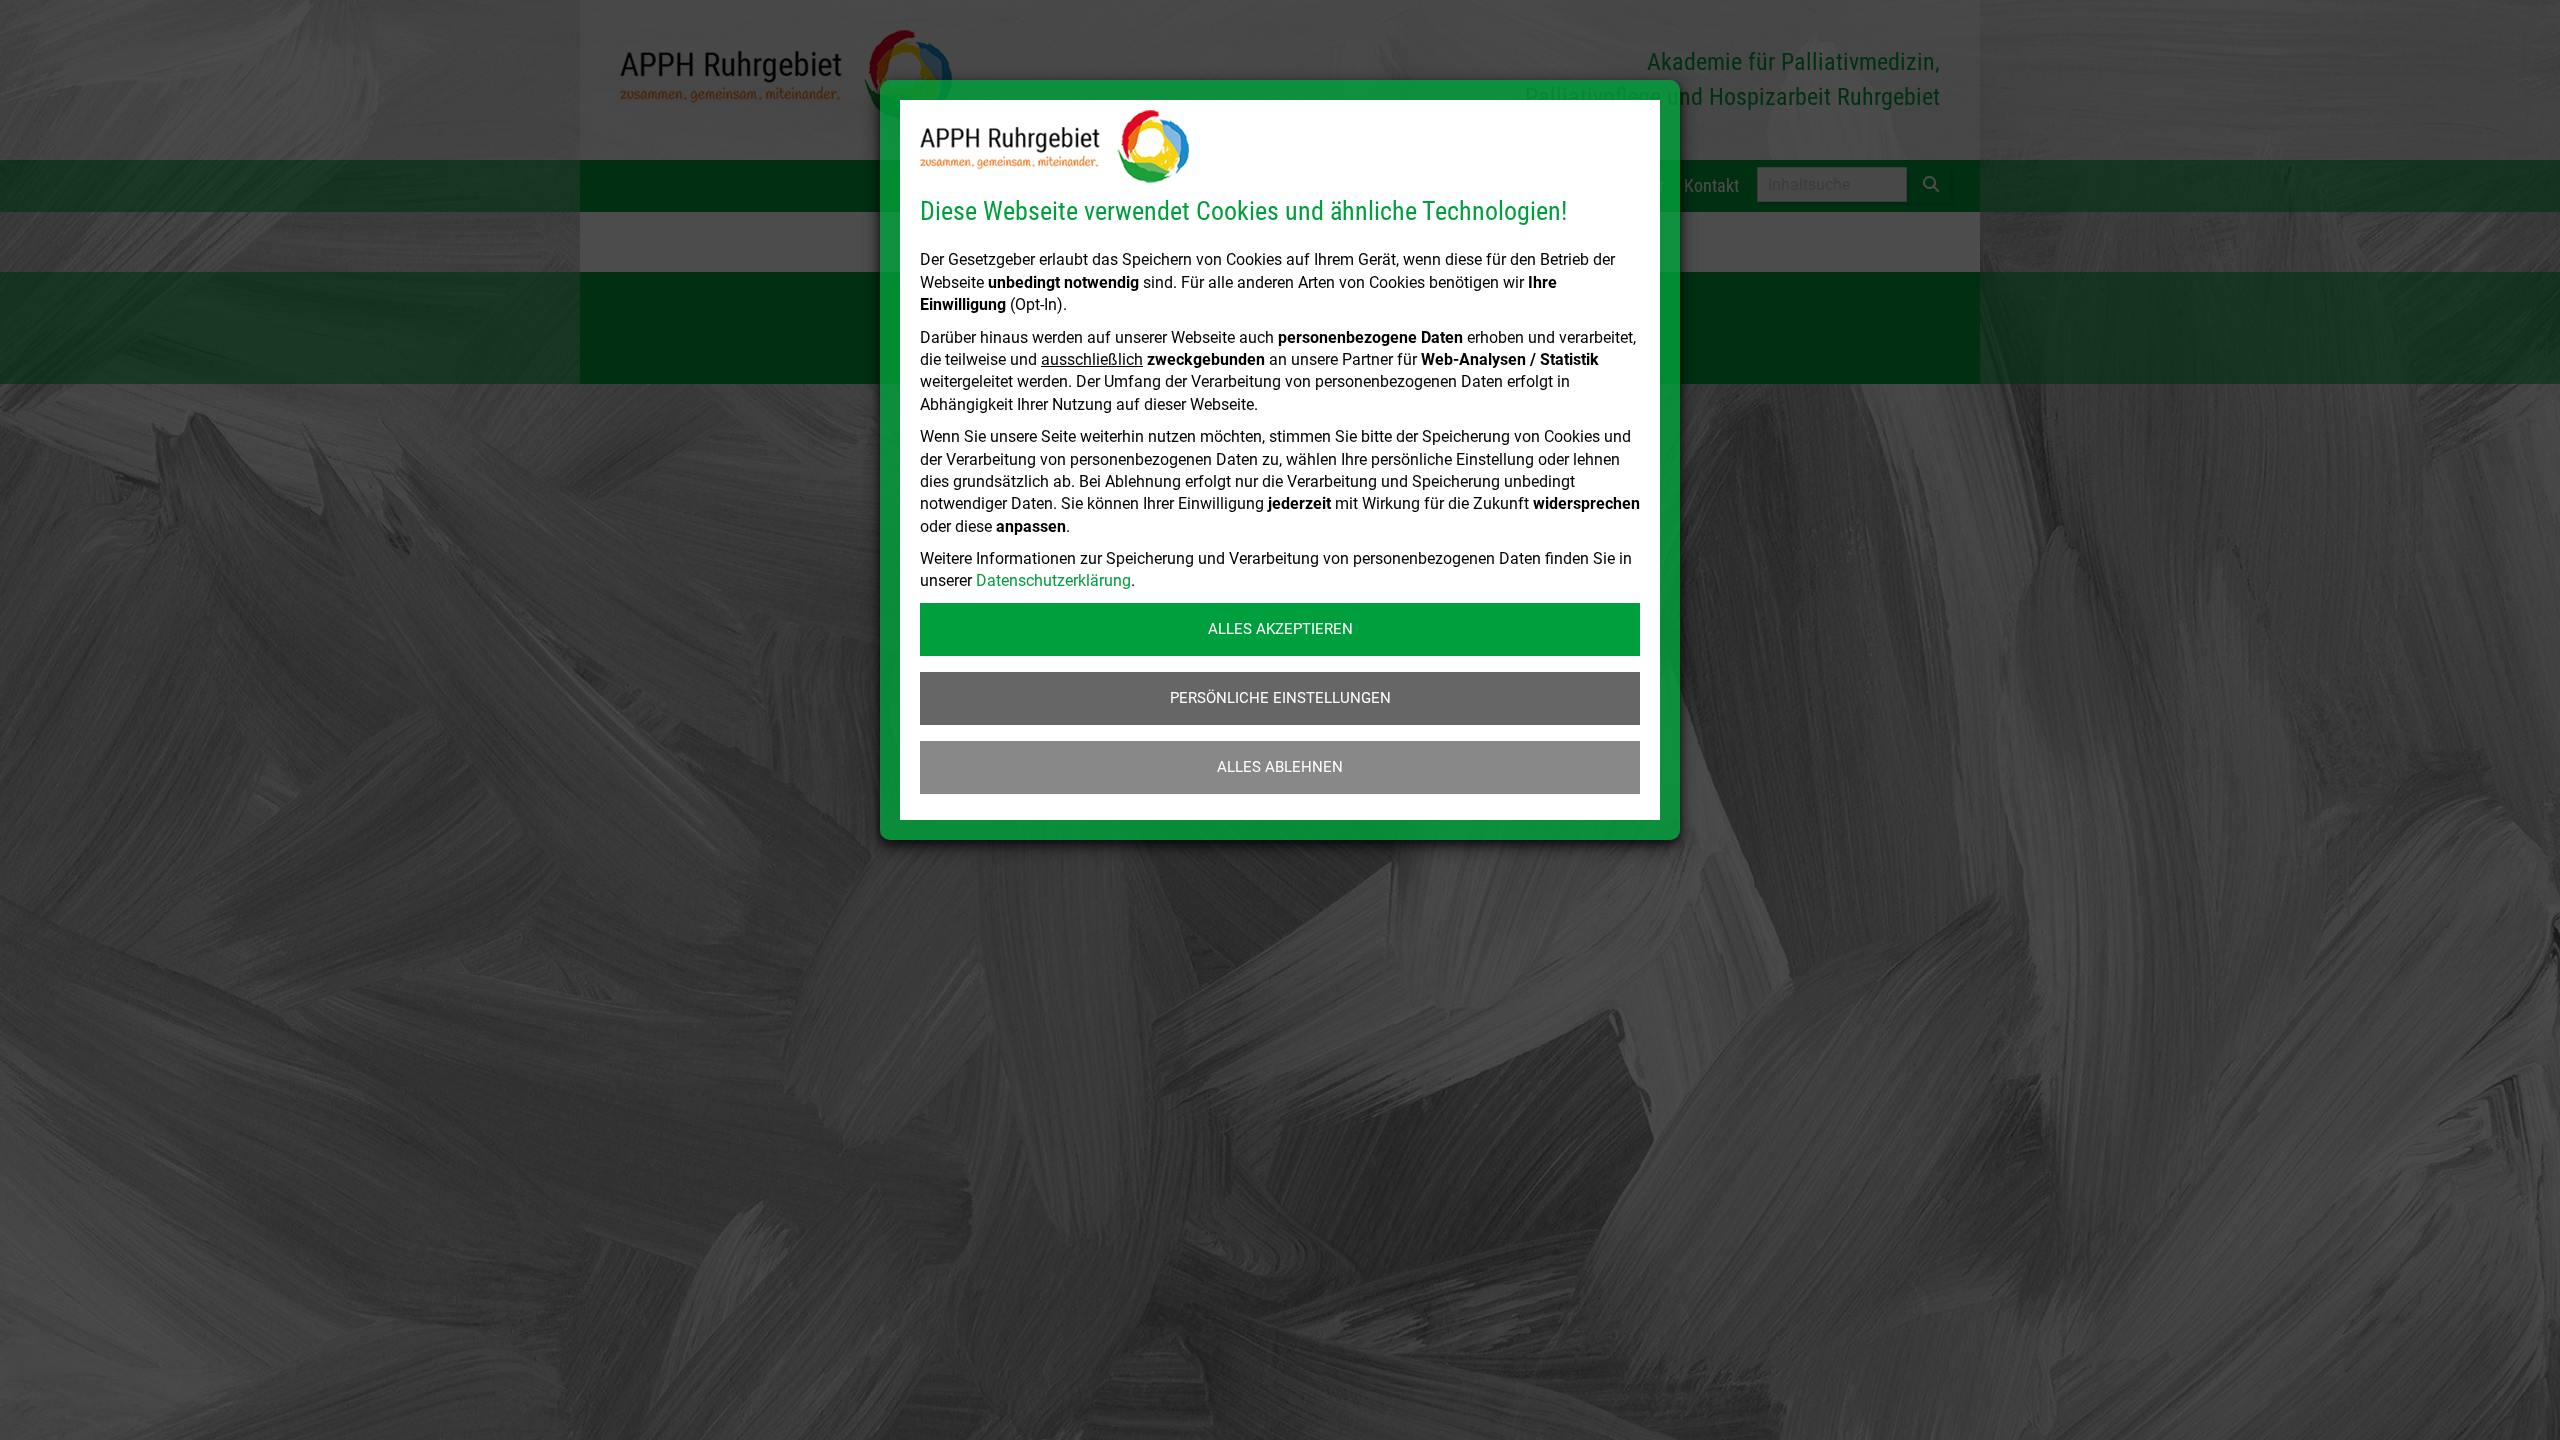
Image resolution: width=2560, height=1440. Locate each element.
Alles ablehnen (1280, 767)
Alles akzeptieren (1280, 629)
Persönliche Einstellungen (1280, 698)
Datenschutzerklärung (1053, 580)
